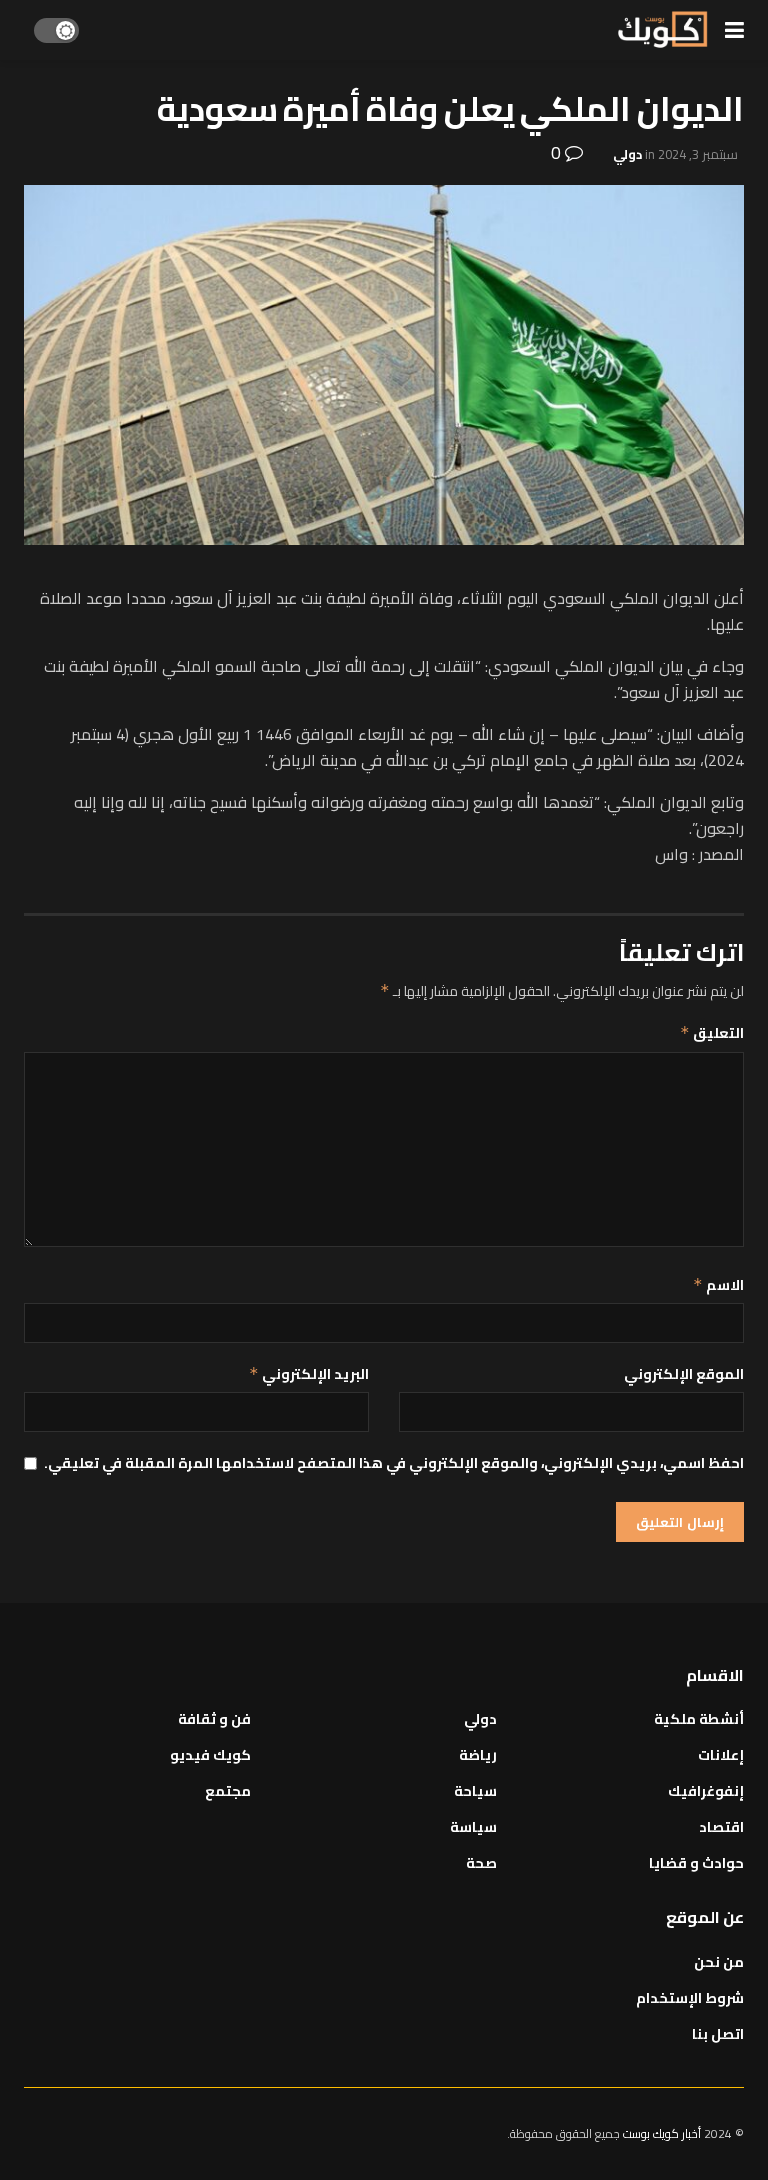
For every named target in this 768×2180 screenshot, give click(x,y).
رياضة (478, 1755)
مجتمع (228, 1791)
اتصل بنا (718, 2034)
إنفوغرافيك (706, 1791)
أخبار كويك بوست (663, 2133)
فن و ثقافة (214, 1719)
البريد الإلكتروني (309, 1374)
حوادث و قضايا (696, 1863)
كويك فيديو (210, 1755)
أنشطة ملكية (699, 1719)
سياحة (475, 1791)
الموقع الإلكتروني (684, 1374)
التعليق (712, 1033)
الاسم (718, 1285)
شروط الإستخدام (690, 1998)
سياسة (473, 1827)
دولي (627, 154)
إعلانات (721, 1755)
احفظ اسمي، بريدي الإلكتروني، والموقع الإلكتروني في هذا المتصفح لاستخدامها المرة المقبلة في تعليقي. (394, 1463)
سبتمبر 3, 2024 (698, 154)
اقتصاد (721, 1827)
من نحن (719, 1962)
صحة (481, 1863)
